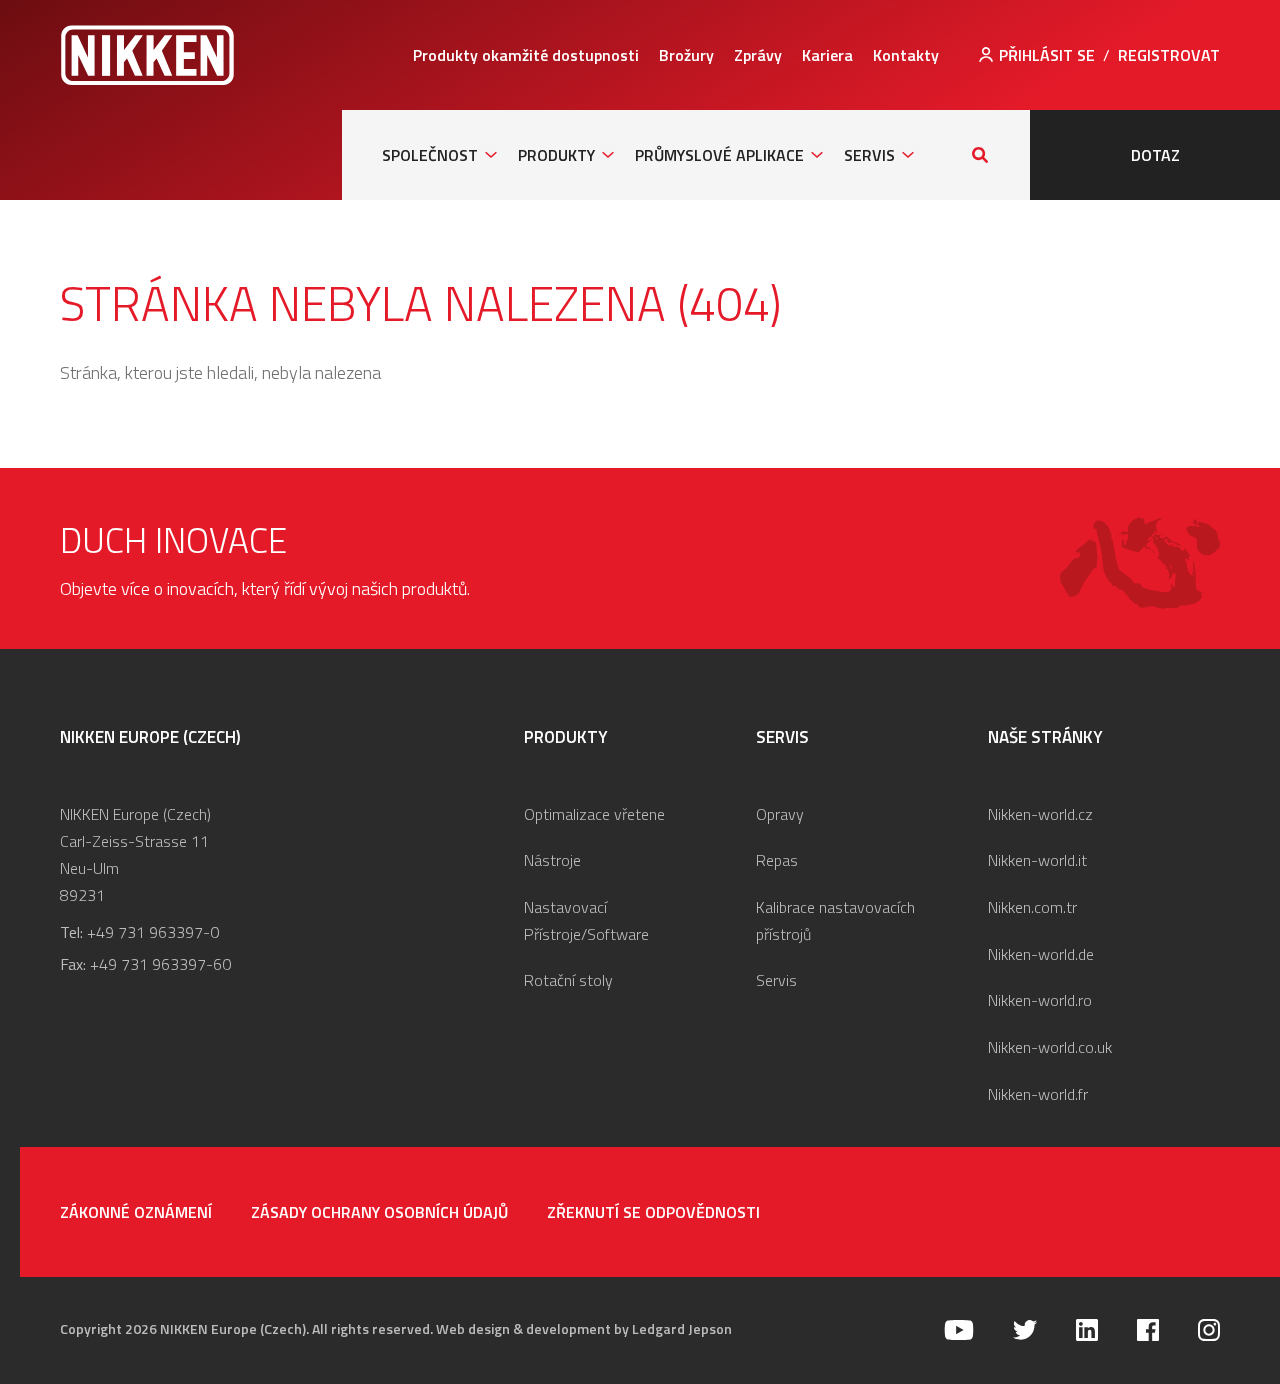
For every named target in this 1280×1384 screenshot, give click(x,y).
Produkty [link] (556, 155)
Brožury (686, 55)
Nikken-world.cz (1040, 814)
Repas (777, 860)
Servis (776, 980)
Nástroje (552, 860)
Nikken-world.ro (1040, 1000)
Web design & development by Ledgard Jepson (584, 1328)
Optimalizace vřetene (594, 814)
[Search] (980, 155)
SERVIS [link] (869, 155)
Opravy (780, 814)
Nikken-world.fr (1038, 1094)
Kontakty (906, 55)
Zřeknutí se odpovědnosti (653, 1212)
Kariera (827, 55)
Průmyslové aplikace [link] (719, 155)
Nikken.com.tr (1032, 907)
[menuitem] (526, 55)
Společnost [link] (430, 155)
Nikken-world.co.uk (1050, 1047)
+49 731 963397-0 (153, 932)
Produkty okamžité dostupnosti (526, 55)
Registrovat (1169, 55)
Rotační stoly (568, 980)
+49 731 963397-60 (160, 964)
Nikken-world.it (1037, 860)
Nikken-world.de (1041, 954)
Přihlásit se (1047, 55)
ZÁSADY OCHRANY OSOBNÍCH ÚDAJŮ (379, 1212)
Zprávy (758, 55)
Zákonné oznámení (136, 1212)
